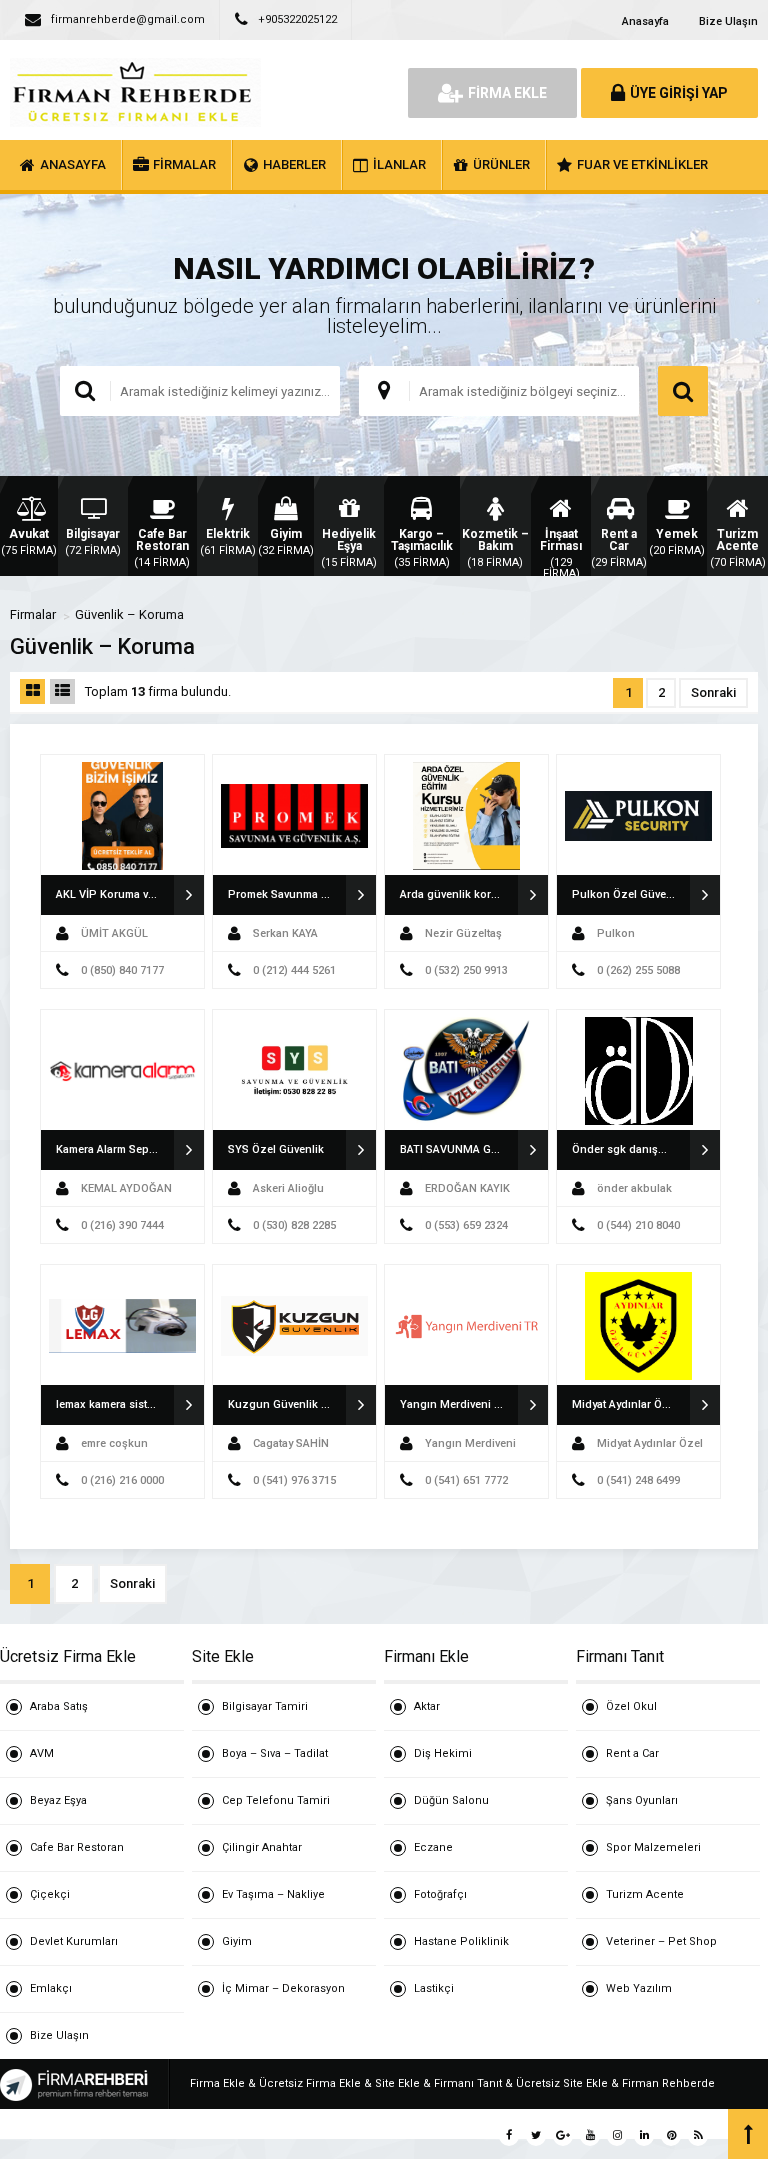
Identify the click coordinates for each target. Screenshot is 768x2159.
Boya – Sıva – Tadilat (275, 1753)
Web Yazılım (639, 1988)
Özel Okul (631, 1706)
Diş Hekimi (443, 1753)
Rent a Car (632, 1753)
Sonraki (713, 692)
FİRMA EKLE (507, 93)
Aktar (427, 1706)
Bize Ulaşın (728, 21)
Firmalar (33, 614)
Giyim (237, 1941)
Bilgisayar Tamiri (265, 1706)
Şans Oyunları (642, 1800)
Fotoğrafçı (440, 1894)
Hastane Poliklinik (461, 1941)
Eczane (433, 1847)
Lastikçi (434, 1988)
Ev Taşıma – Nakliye (273, 1894)
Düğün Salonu (451, 1800)
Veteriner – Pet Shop (661, 1941)
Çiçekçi (50, 1894)
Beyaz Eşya (58, 1800)
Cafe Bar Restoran (77, 1847)
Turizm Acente (645, 1894)
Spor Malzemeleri (653, 1847)
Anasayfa (645, 21)
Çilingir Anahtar (262, 1847)
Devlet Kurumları (74, 1941)
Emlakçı (51, 1988)
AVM (42, 1753)
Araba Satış (59, 1706)
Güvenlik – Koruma (129, 614)
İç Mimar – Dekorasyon (283, 1988)
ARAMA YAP (683, 391)
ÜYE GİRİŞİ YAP (679, 93)
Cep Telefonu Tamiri (276, 1800)
